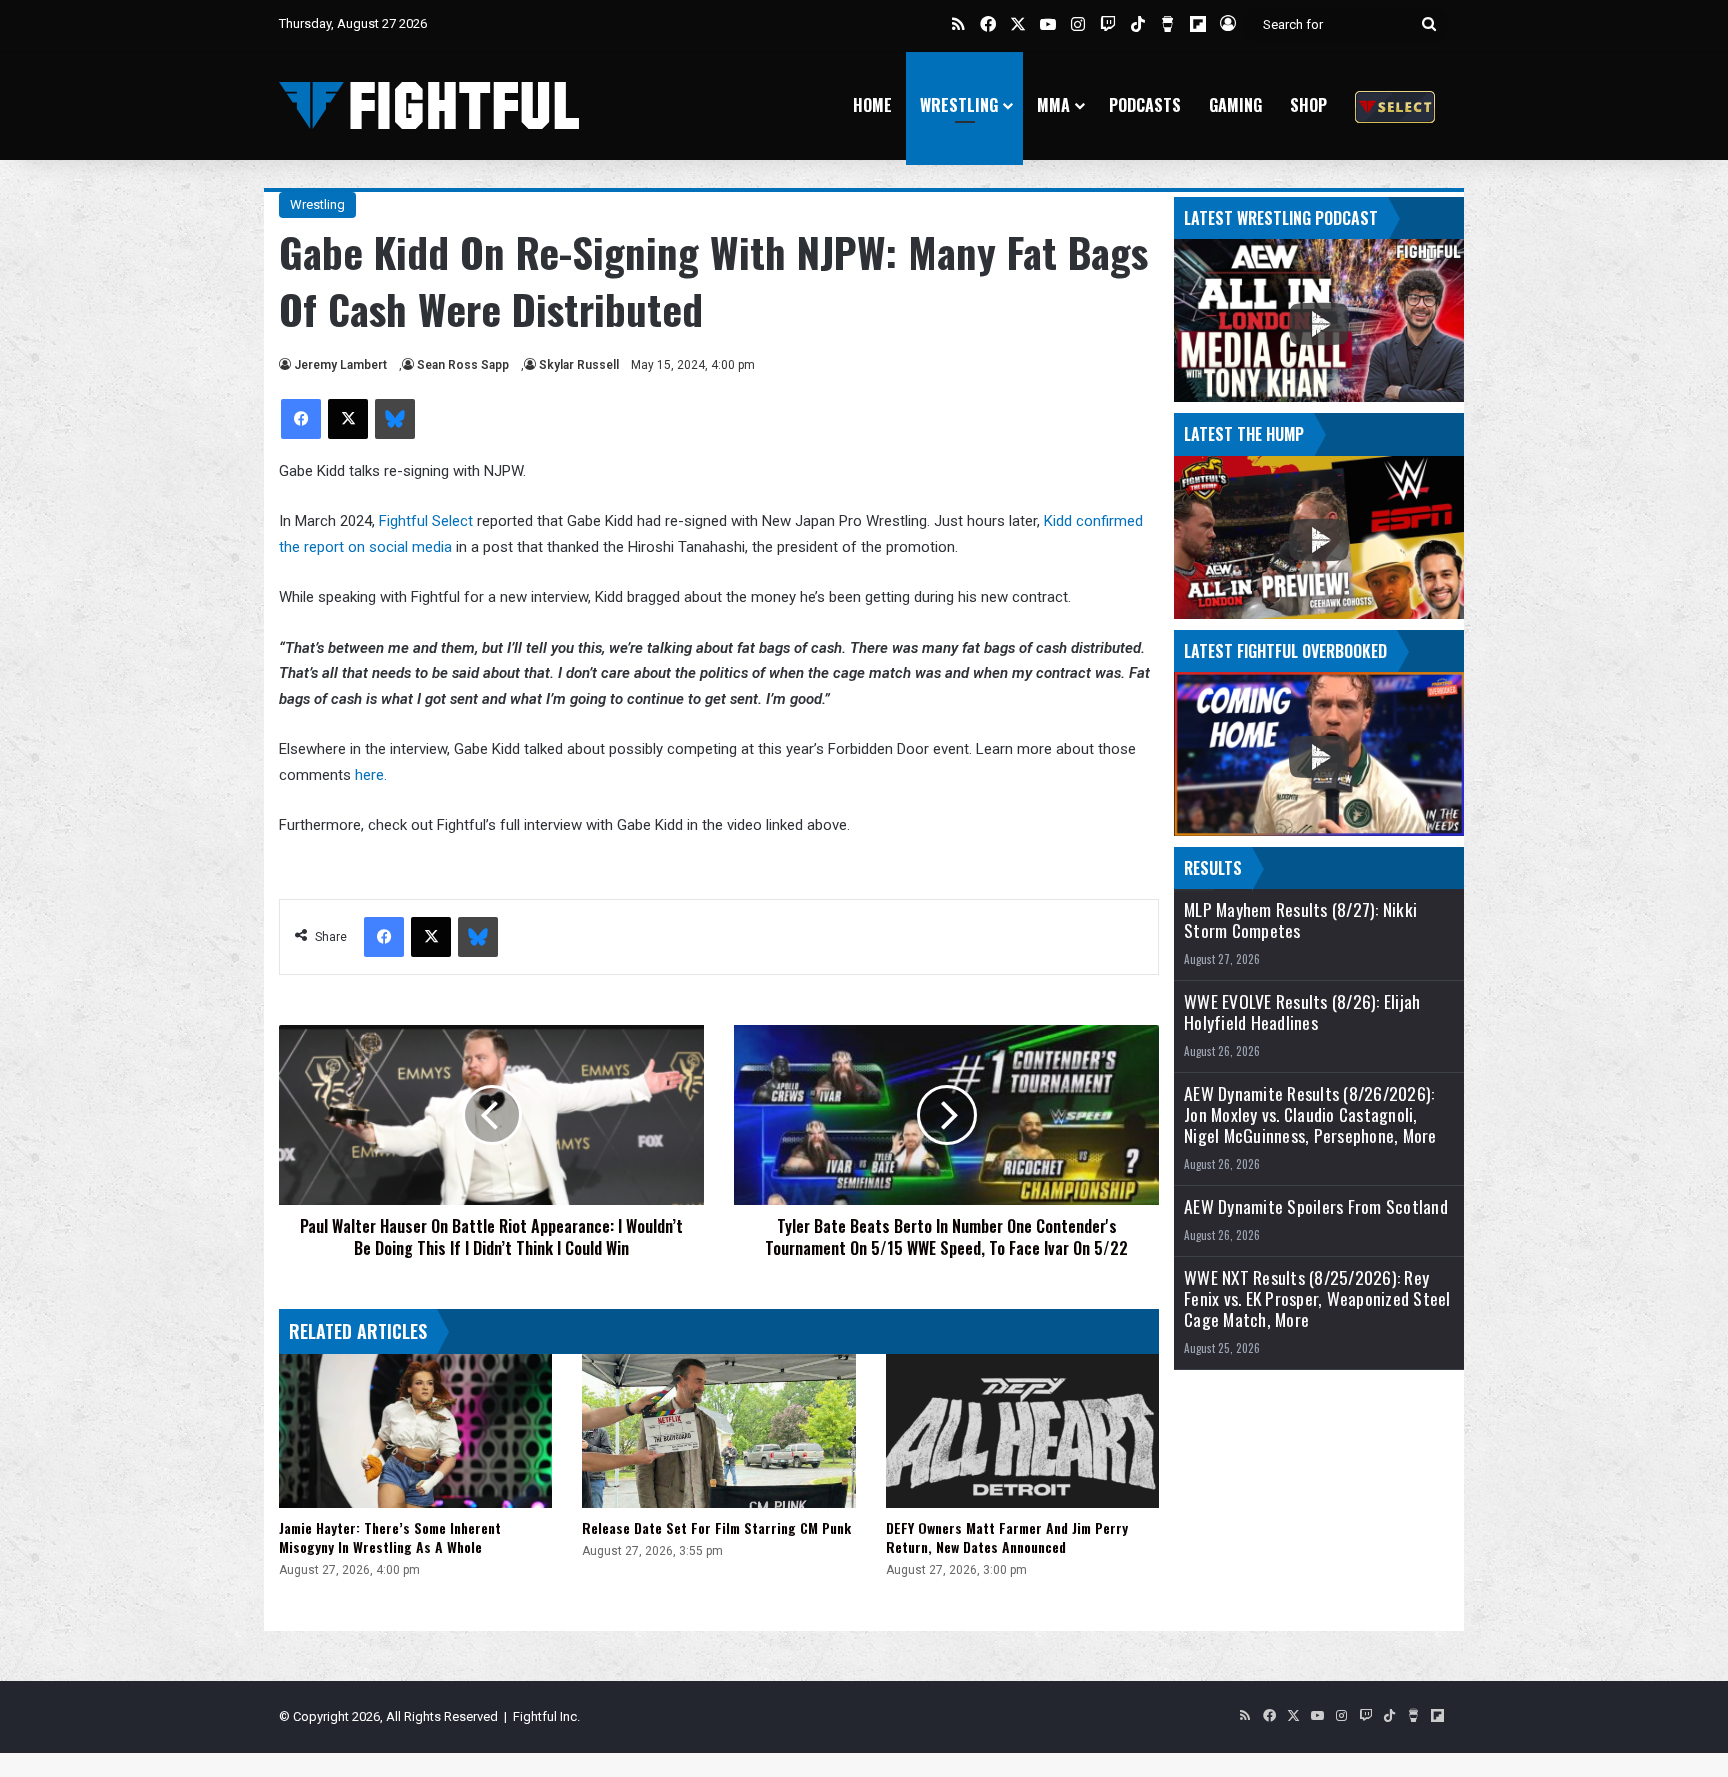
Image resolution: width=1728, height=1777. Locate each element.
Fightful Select (426, 521)
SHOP (1308, 105)
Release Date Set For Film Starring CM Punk (716, 1527)
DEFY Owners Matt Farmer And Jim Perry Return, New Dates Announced (1007, 1537)
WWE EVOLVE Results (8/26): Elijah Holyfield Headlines (1302, 1012)
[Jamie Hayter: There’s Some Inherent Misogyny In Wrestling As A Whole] (415, 1431)
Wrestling (959, 105)
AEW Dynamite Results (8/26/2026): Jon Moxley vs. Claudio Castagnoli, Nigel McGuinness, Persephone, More (1310, 1114)
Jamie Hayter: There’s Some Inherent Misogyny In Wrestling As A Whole (390, 1537)
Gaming (1235, 105)
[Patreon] (1395, 105)
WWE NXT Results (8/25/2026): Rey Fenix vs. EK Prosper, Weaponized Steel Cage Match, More (1317, 1298)
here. (371, 775)
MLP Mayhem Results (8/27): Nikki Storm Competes (1300, 920)
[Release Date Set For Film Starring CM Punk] (718, 1431)
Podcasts (1145, 105)
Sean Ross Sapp (463, 365)
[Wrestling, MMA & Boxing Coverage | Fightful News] (429, 105)
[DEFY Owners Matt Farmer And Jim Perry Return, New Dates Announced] (1022, 1431)
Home (872, 105)
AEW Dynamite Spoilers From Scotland (1316, 1206)
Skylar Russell (579, 365)
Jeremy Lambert (340, 365)
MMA (1053, 105)
